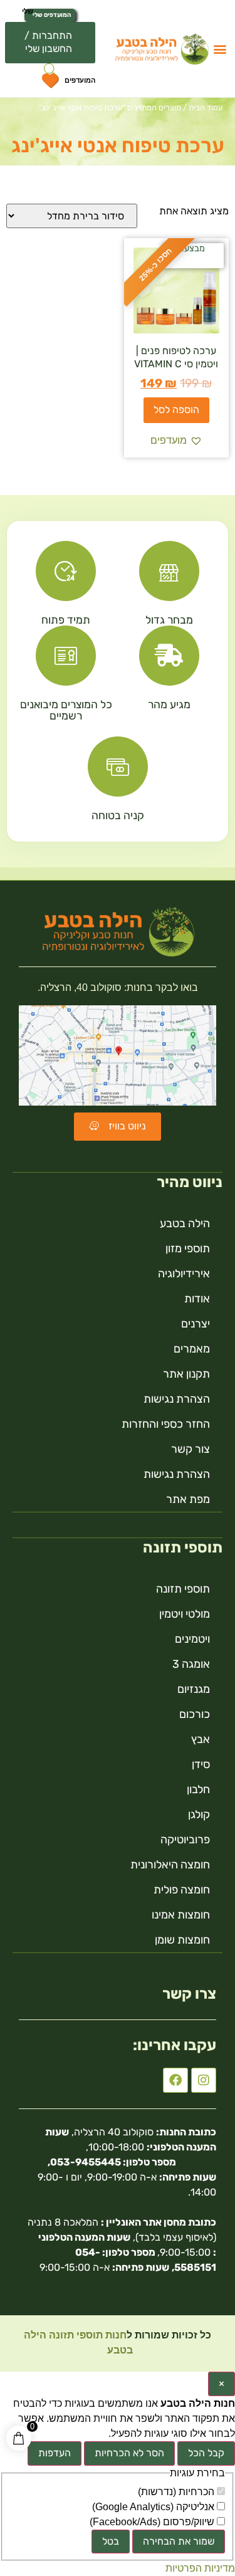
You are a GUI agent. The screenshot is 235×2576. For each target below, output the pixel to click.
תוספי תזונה (183, 1589)
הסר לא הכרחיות (129, 2453)
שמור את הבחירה (179, 2541)
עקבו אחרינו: (175, 2045)
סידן (201, 1764)
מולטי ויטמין (185, 1614)
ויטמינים (192, 1639)
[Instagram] (204, 2080)
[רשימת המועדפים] (50, 83)
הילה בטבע (185, 1223)
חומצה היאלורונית (170, 1865)
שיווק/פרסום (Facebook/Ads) (153, 2522)
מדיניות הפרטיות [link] (200, 2568)
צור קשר (191, 1449)
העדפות (55, 2453)
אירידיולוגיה (184, 1274)
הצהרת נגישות (177, 1399)
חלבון (198, 1789)
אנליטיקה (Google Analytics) (154, 2507)
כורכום (195, 1714)
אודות (197, 1299)
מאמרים (192, 1349)
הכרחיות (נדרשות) (177, 2492)
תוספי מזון (188, 1249)
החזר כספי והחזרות (166, 1424)
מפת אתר (188, 1499)
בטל (111, 2541)
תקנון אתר (186, 1374)
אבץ (201, 1739)
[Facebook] (175, 2080)
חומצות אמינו (181, 1915)
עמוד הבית (206, 107)
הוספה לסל (176, 410)
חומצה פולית (182, 1890)
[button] (220, 49)
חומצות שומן (182, 1940)
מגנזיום (194, 1689)
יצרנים (196, 1324)
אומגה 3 (191, 1664)
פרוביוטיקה (185, 1840)
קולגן (199, 1814)
